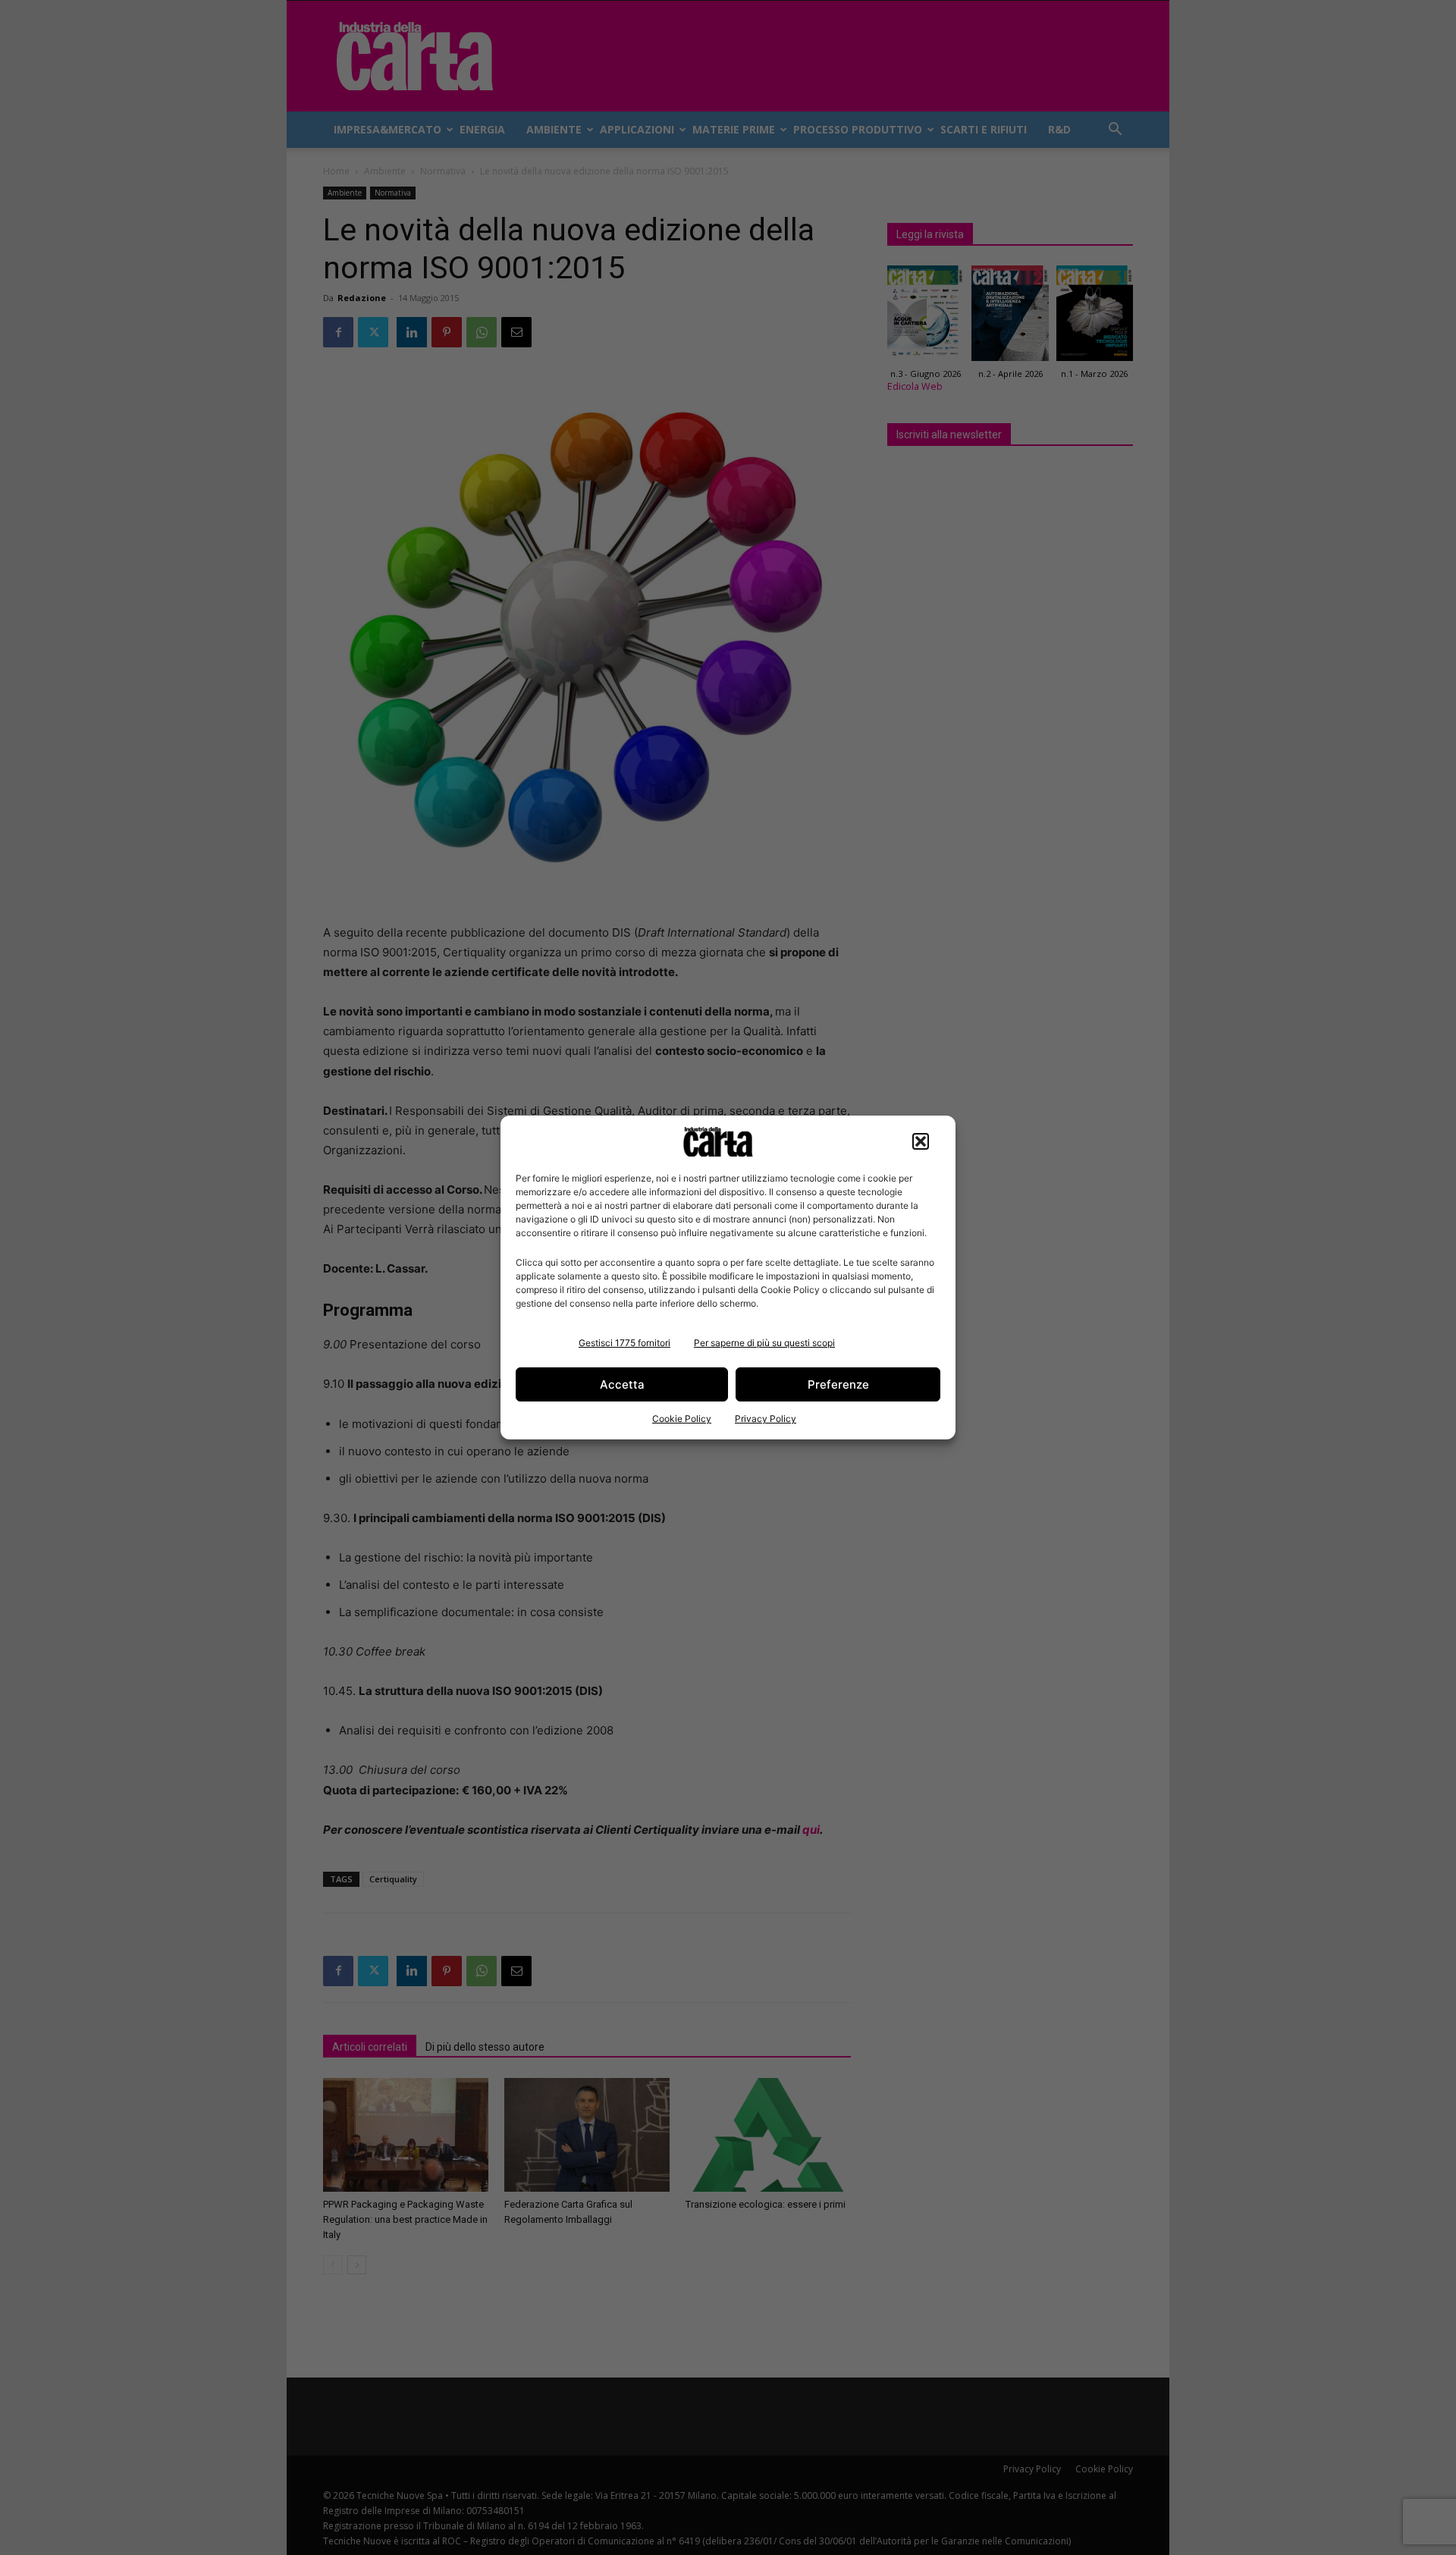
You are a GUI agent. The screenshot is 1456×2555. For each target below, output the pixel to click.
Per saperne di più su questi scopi (764, 1343)
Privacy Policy (766, 1419)
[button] (921, 1141)
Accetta (622, 1384)
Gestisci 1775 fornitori (624, 1343)
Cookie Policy (682, 1419)
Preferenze (838, 1384)
